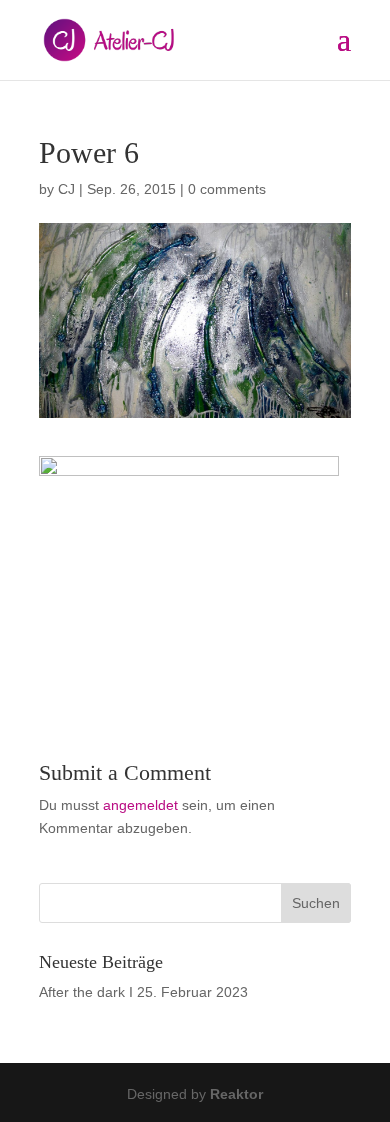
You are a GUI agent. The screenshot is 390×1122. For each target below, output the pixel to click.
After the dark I (86, 992)
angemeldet (140, 805)
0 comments (227, 189)
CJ (66, 189)
